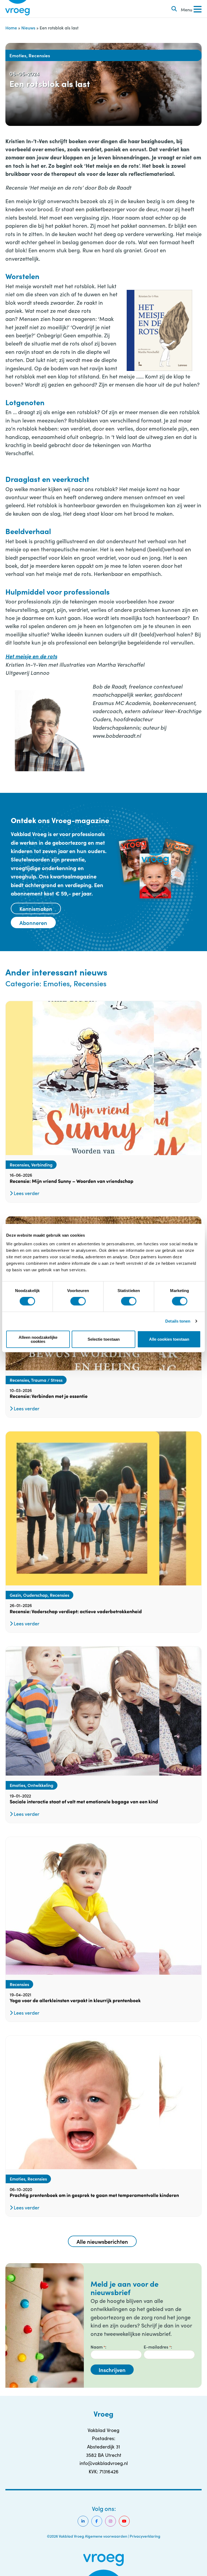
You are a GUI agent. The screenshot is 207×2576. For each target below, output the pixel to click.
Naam (98, 2347)
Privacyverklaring (145, 2536)
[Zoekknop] (174, 9)
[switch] (78, 1301)
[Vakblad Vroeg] (18, 9)
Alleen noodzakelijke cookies (38, 1339)
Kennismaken (36, 908)
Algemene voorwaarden (106, 2536)
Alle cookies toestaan (169, 1339)
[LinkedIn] (83, 2521)
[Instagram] (111, 2521)
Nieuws (28, 28)
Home (11, 28)
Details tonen (178, 1321)
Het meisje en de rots (31, 656)
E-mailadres (157, 2347)
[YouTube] (124, 2521)
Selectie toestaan (104, 1339)
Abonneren (33, 923)
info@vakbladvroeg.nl (104, 2463)
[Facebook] (97, 2521)
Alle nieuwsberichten (102, 2241)
